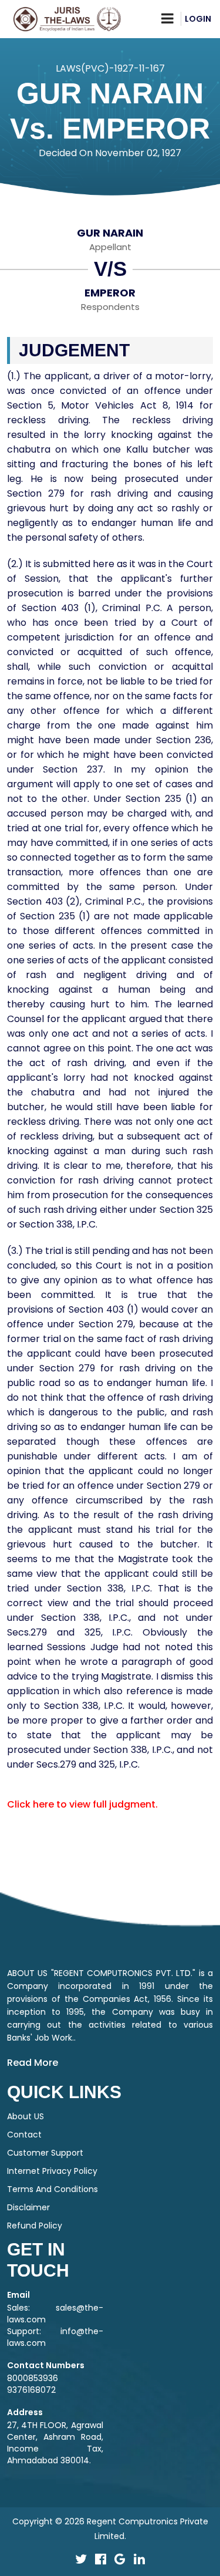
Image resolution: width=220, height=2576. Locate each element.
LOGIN (198, 19)
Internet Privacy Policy (52, 2171)
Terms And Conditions (53, 2189)
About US (26, 2116)
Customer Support (45, 2153)
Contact (24, 2135)
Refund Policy (35, 2226)
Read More (33, 2063)
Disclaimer (28, 2207)
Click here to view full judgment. (82, 1804)
